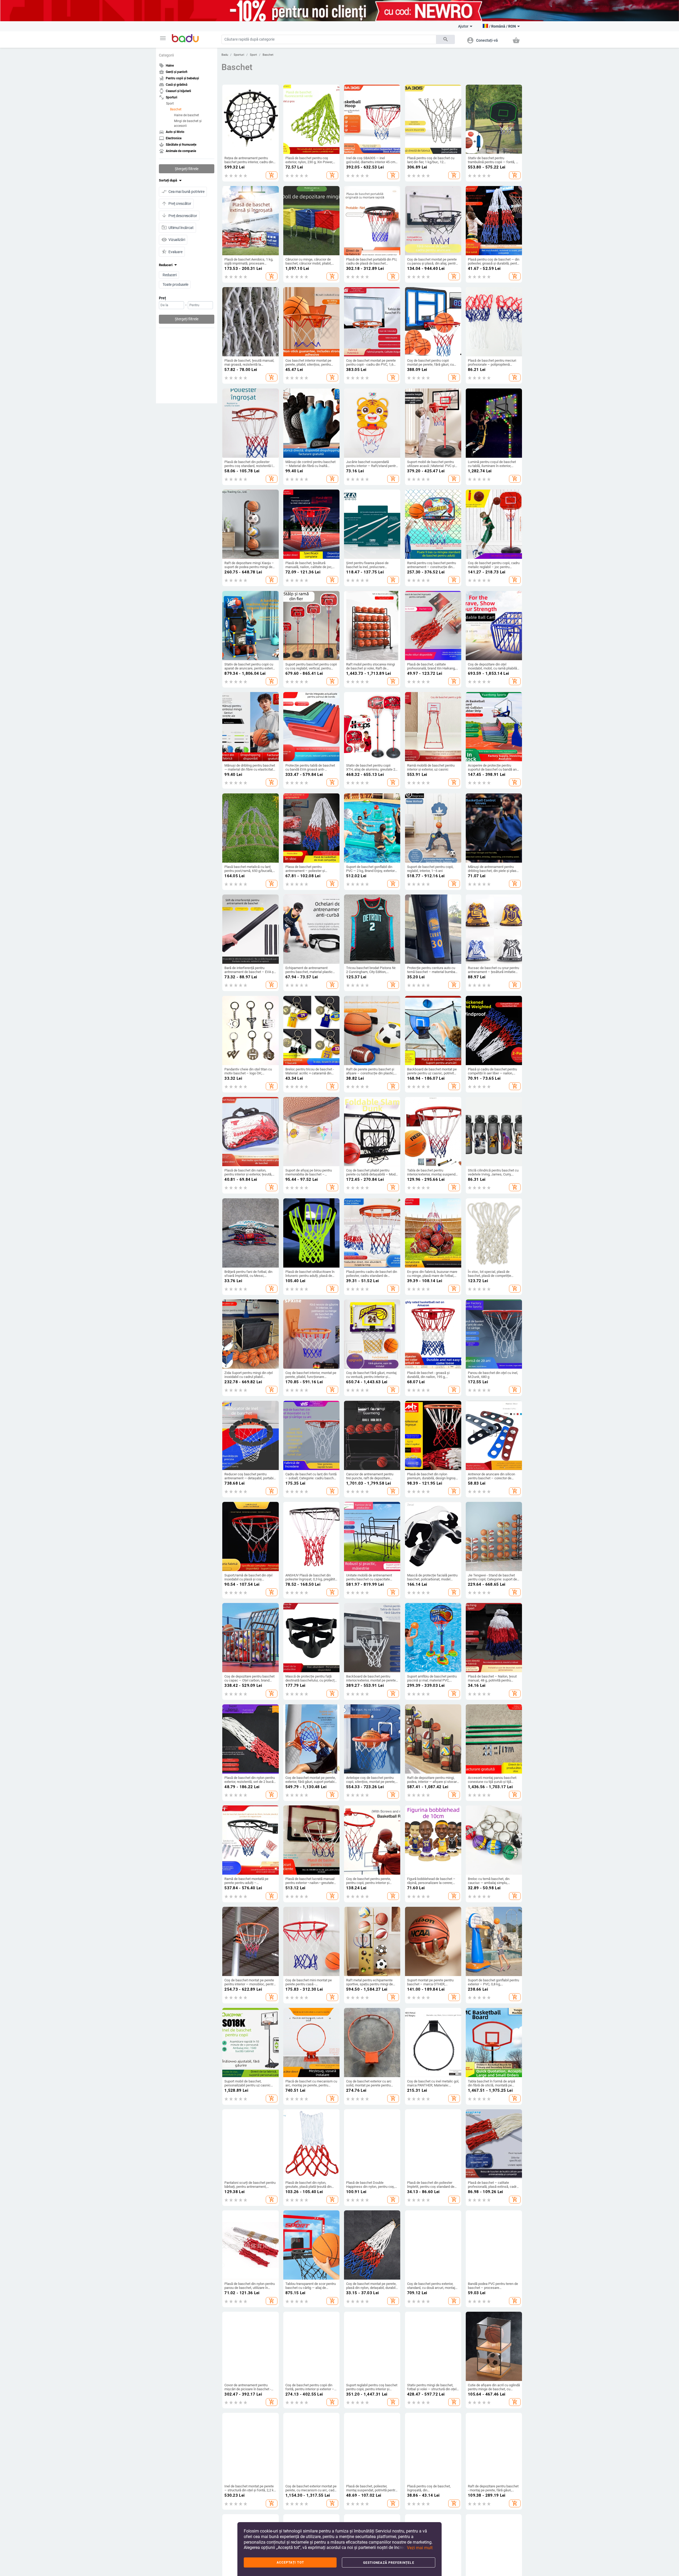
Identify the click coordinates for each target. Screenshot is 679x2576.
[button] (163, 38)
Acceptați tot (290, 2562)
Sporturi (239, 55)
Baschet (176, 109)
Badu (225, 55)
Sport (170, 103)
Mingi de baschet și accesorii (188, 123)
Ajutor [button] (463, 26)
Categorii (166, 55)
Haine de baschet (186, 115)
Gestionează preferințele (389, 2563)
